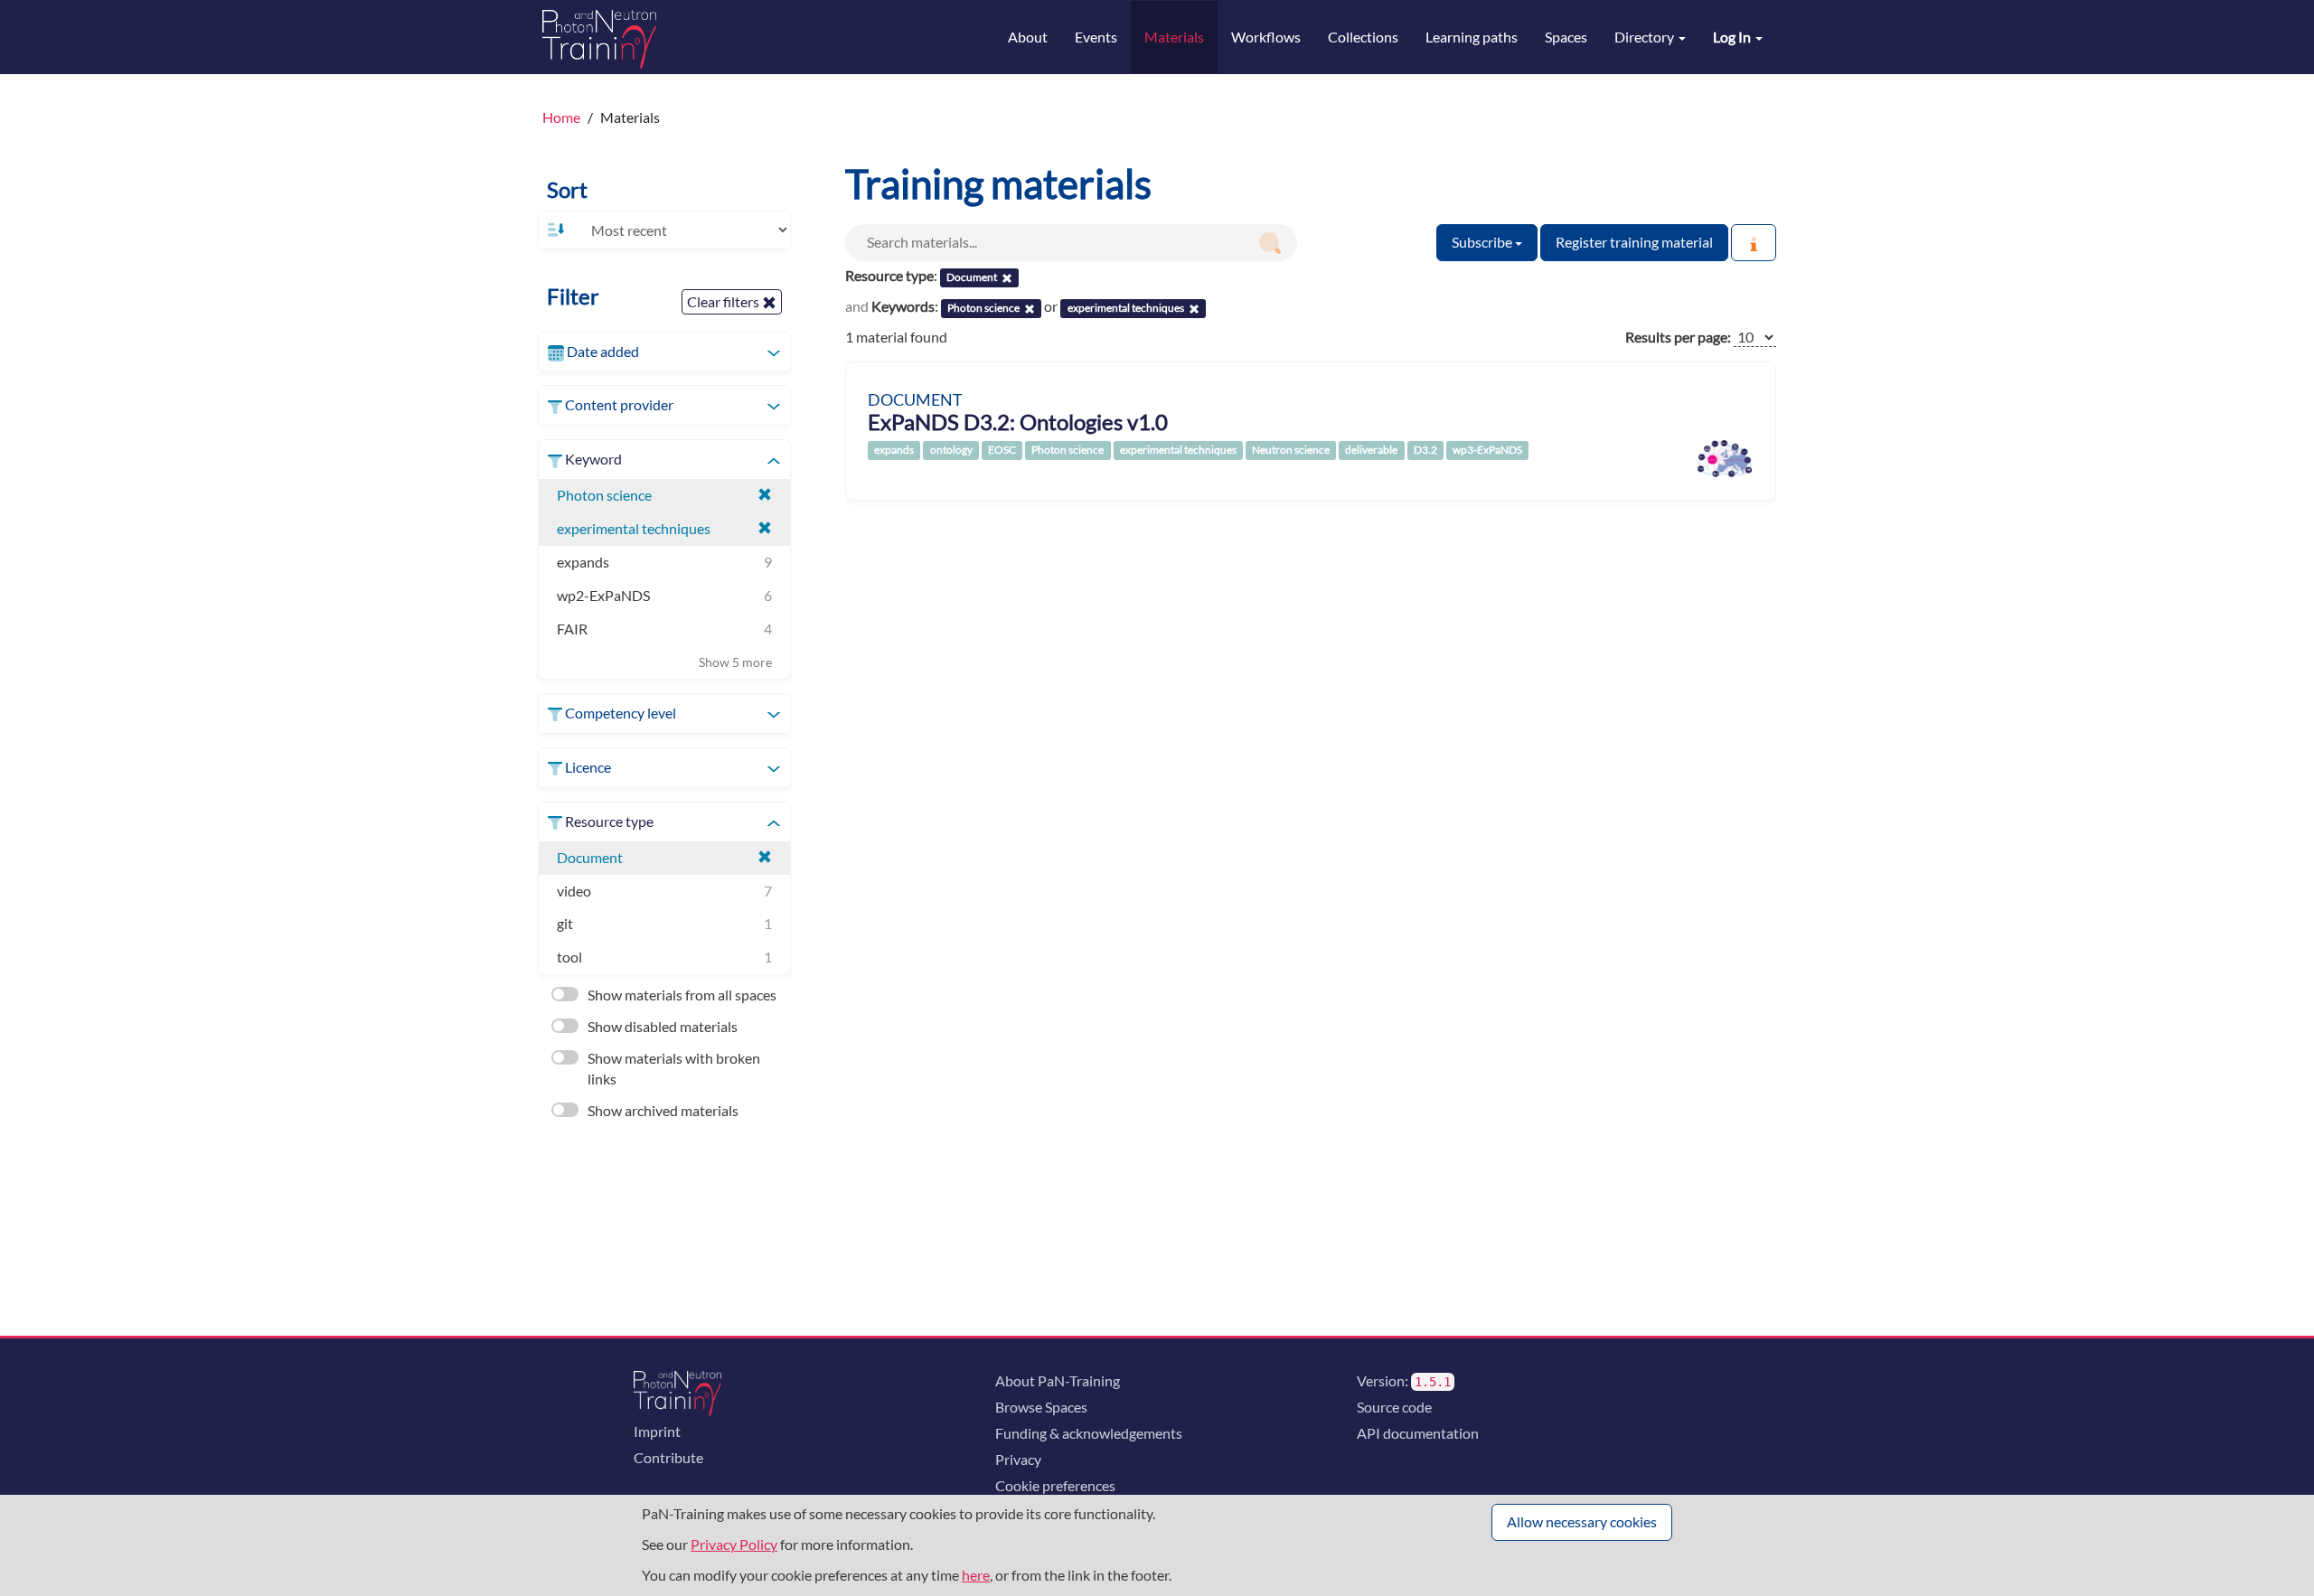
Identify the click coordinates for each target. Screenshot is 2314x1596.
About (1028, 37)
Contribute (668, 1457)
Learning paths (1472, 37)
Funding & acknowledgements (1089, 1433)
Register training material (1634, 242)
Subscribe (1483, 242)
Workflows (1266, 37)
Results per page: (1678, 337)
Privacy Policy (734, 1544)
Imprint (657, 1431)
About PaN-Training (1058, 1380)
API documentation (1418, 1433)
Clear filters (724, 301)
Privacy (1018, 1459)
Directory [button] (1646, 37)
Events (1096, 37)
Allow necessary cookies (1582, 1521)
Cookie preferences (1055, 1485)
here (976, 1575)
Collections (1363, 37)
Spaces (1566, 37)
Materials (1174, 37)
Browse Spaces (1041, 1407)
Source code (1394, 1407)
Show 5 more (735, 662)
